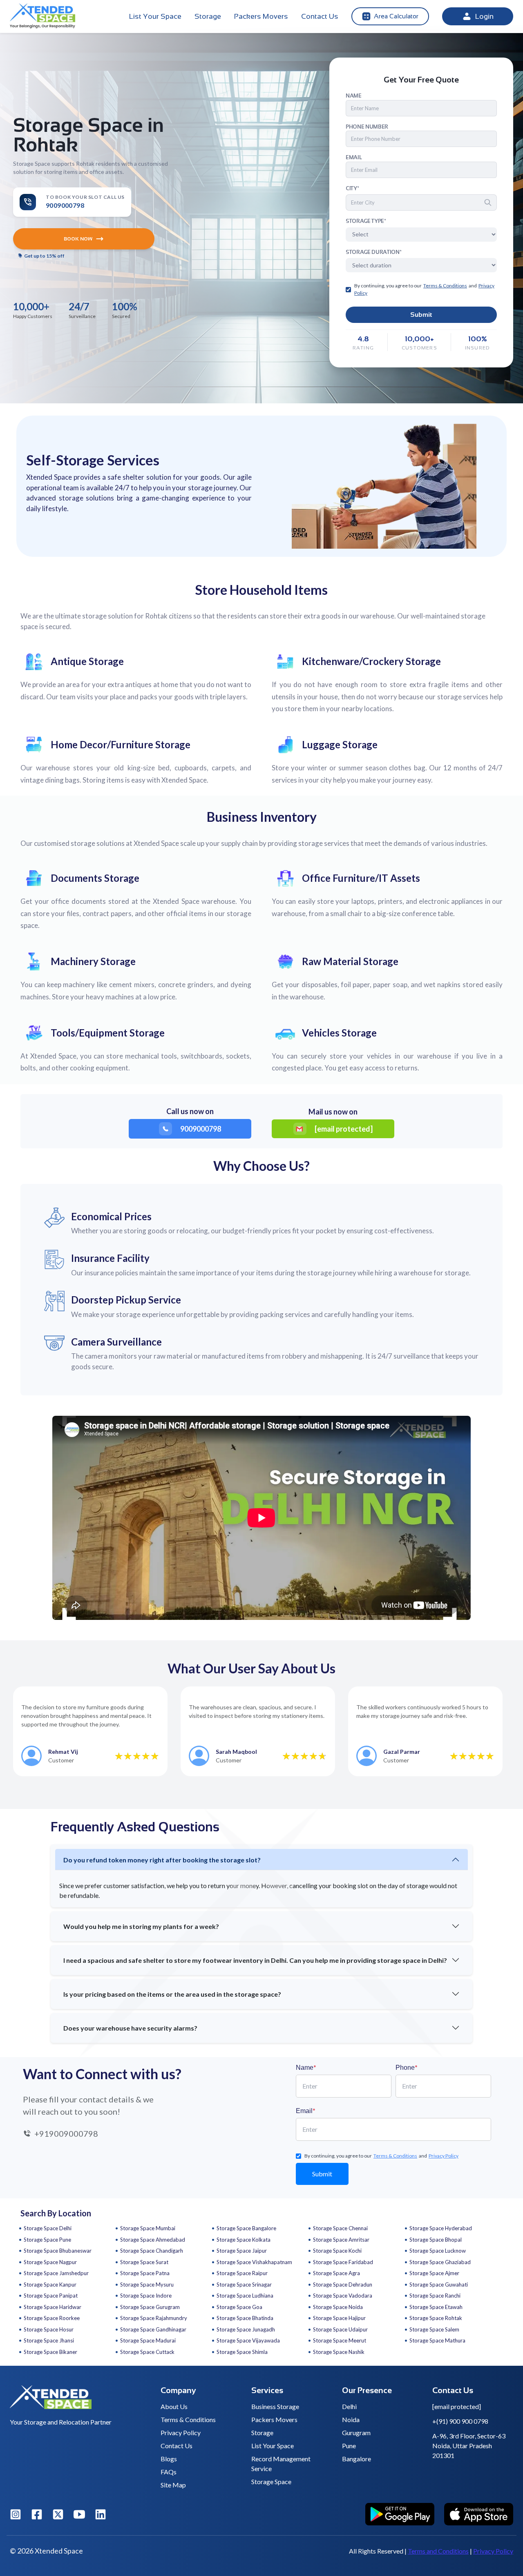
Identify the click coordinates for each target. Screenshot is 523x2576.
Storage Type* (366, 221)
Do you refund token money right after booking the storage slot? (162, 1860)
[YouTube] (79, 2514)
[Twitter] (58, 2514)
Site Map (173, 2485)
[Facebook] (37, 2514)
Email (306, 2110)
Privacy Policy (181, 2433)
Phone (407, 2067)
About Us (174, 2406)
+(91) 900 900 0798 (460, 2421)
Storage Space (271, 2481)
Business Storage (275, 2406)
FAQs (169, 2472)
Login (484, 16)
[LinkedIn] (101, 2514)
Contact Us (320, 16)
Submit (421, 315)
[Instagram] (16, 2514)
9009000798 (201, 1129)
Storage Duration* (373, 252)
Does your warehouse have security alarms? (130, 2028)
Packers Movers (261, 16)
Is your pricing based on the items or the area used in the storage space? (172, 1994)
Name (306, 2067)
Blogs (169, 2459)
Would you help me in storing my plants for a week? (141, 1926)
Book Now (78, 239)
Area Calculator (396, 16)
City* (352, 188)
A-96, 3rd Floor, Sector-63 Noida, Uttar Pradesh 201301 (469, 2446)
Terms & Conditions (188, 2419)
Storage (208, 16)
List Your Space (155, 16)
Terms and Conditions (438, 2551)
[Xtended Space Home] (80, 2400)
